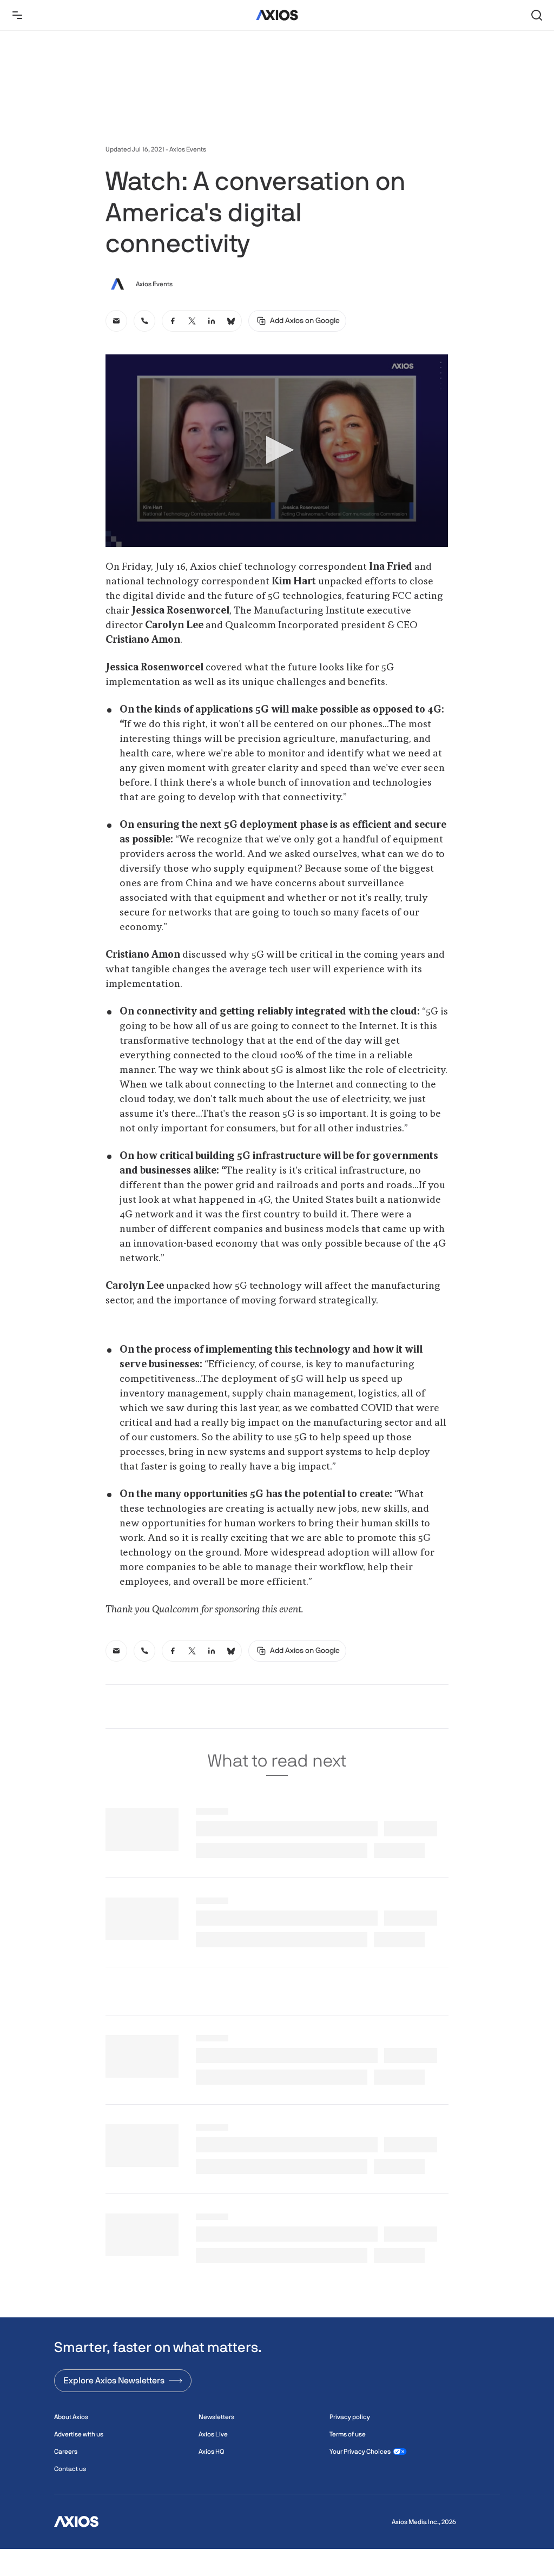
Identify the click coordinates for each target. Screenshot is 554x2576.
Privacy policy (350, 2417)
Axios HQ (211, 2452)
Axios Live (213, 2434)
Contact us (70, 2469)
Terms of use (348, 2434)
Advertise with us (79, 2434)
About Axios (71, 2417)
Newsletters (216, 2417)
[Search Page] (537, 15)
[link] (116, 321)
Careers (66, 2452)
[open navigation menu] (17, 15)
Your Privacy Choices (360, 2452)
